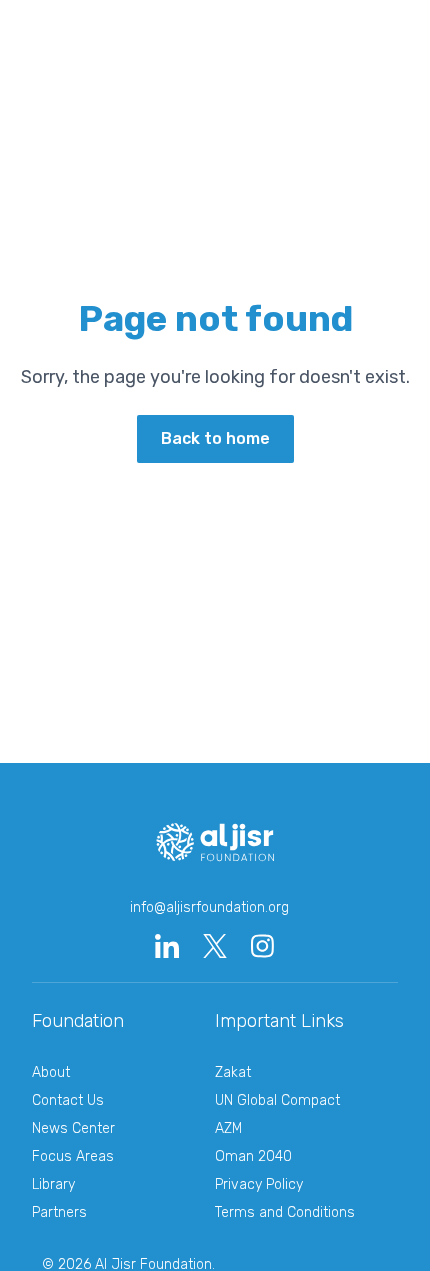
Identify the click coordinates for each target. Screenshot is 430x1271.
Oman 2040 (253, 1156)
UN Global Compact (277, 1100)
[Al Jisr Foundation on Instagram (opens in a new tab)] (263, 946)
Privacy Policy (259, 1184)
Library (53, 1184)
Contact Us (68, 1100)
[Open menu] (399, 39)
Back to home (215, 438)
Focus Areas (73, 1156)
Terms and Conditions (285, 1212)
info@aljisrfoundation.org (209, 907)
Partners (59, 1212)
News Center (73, 1128)
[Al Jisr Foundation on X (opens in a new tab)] (215, 946)
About (51, 1072)
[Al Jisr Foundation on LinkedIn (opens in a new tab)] (167, 946)
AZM (228, 1128)
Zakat (233, 1072)
